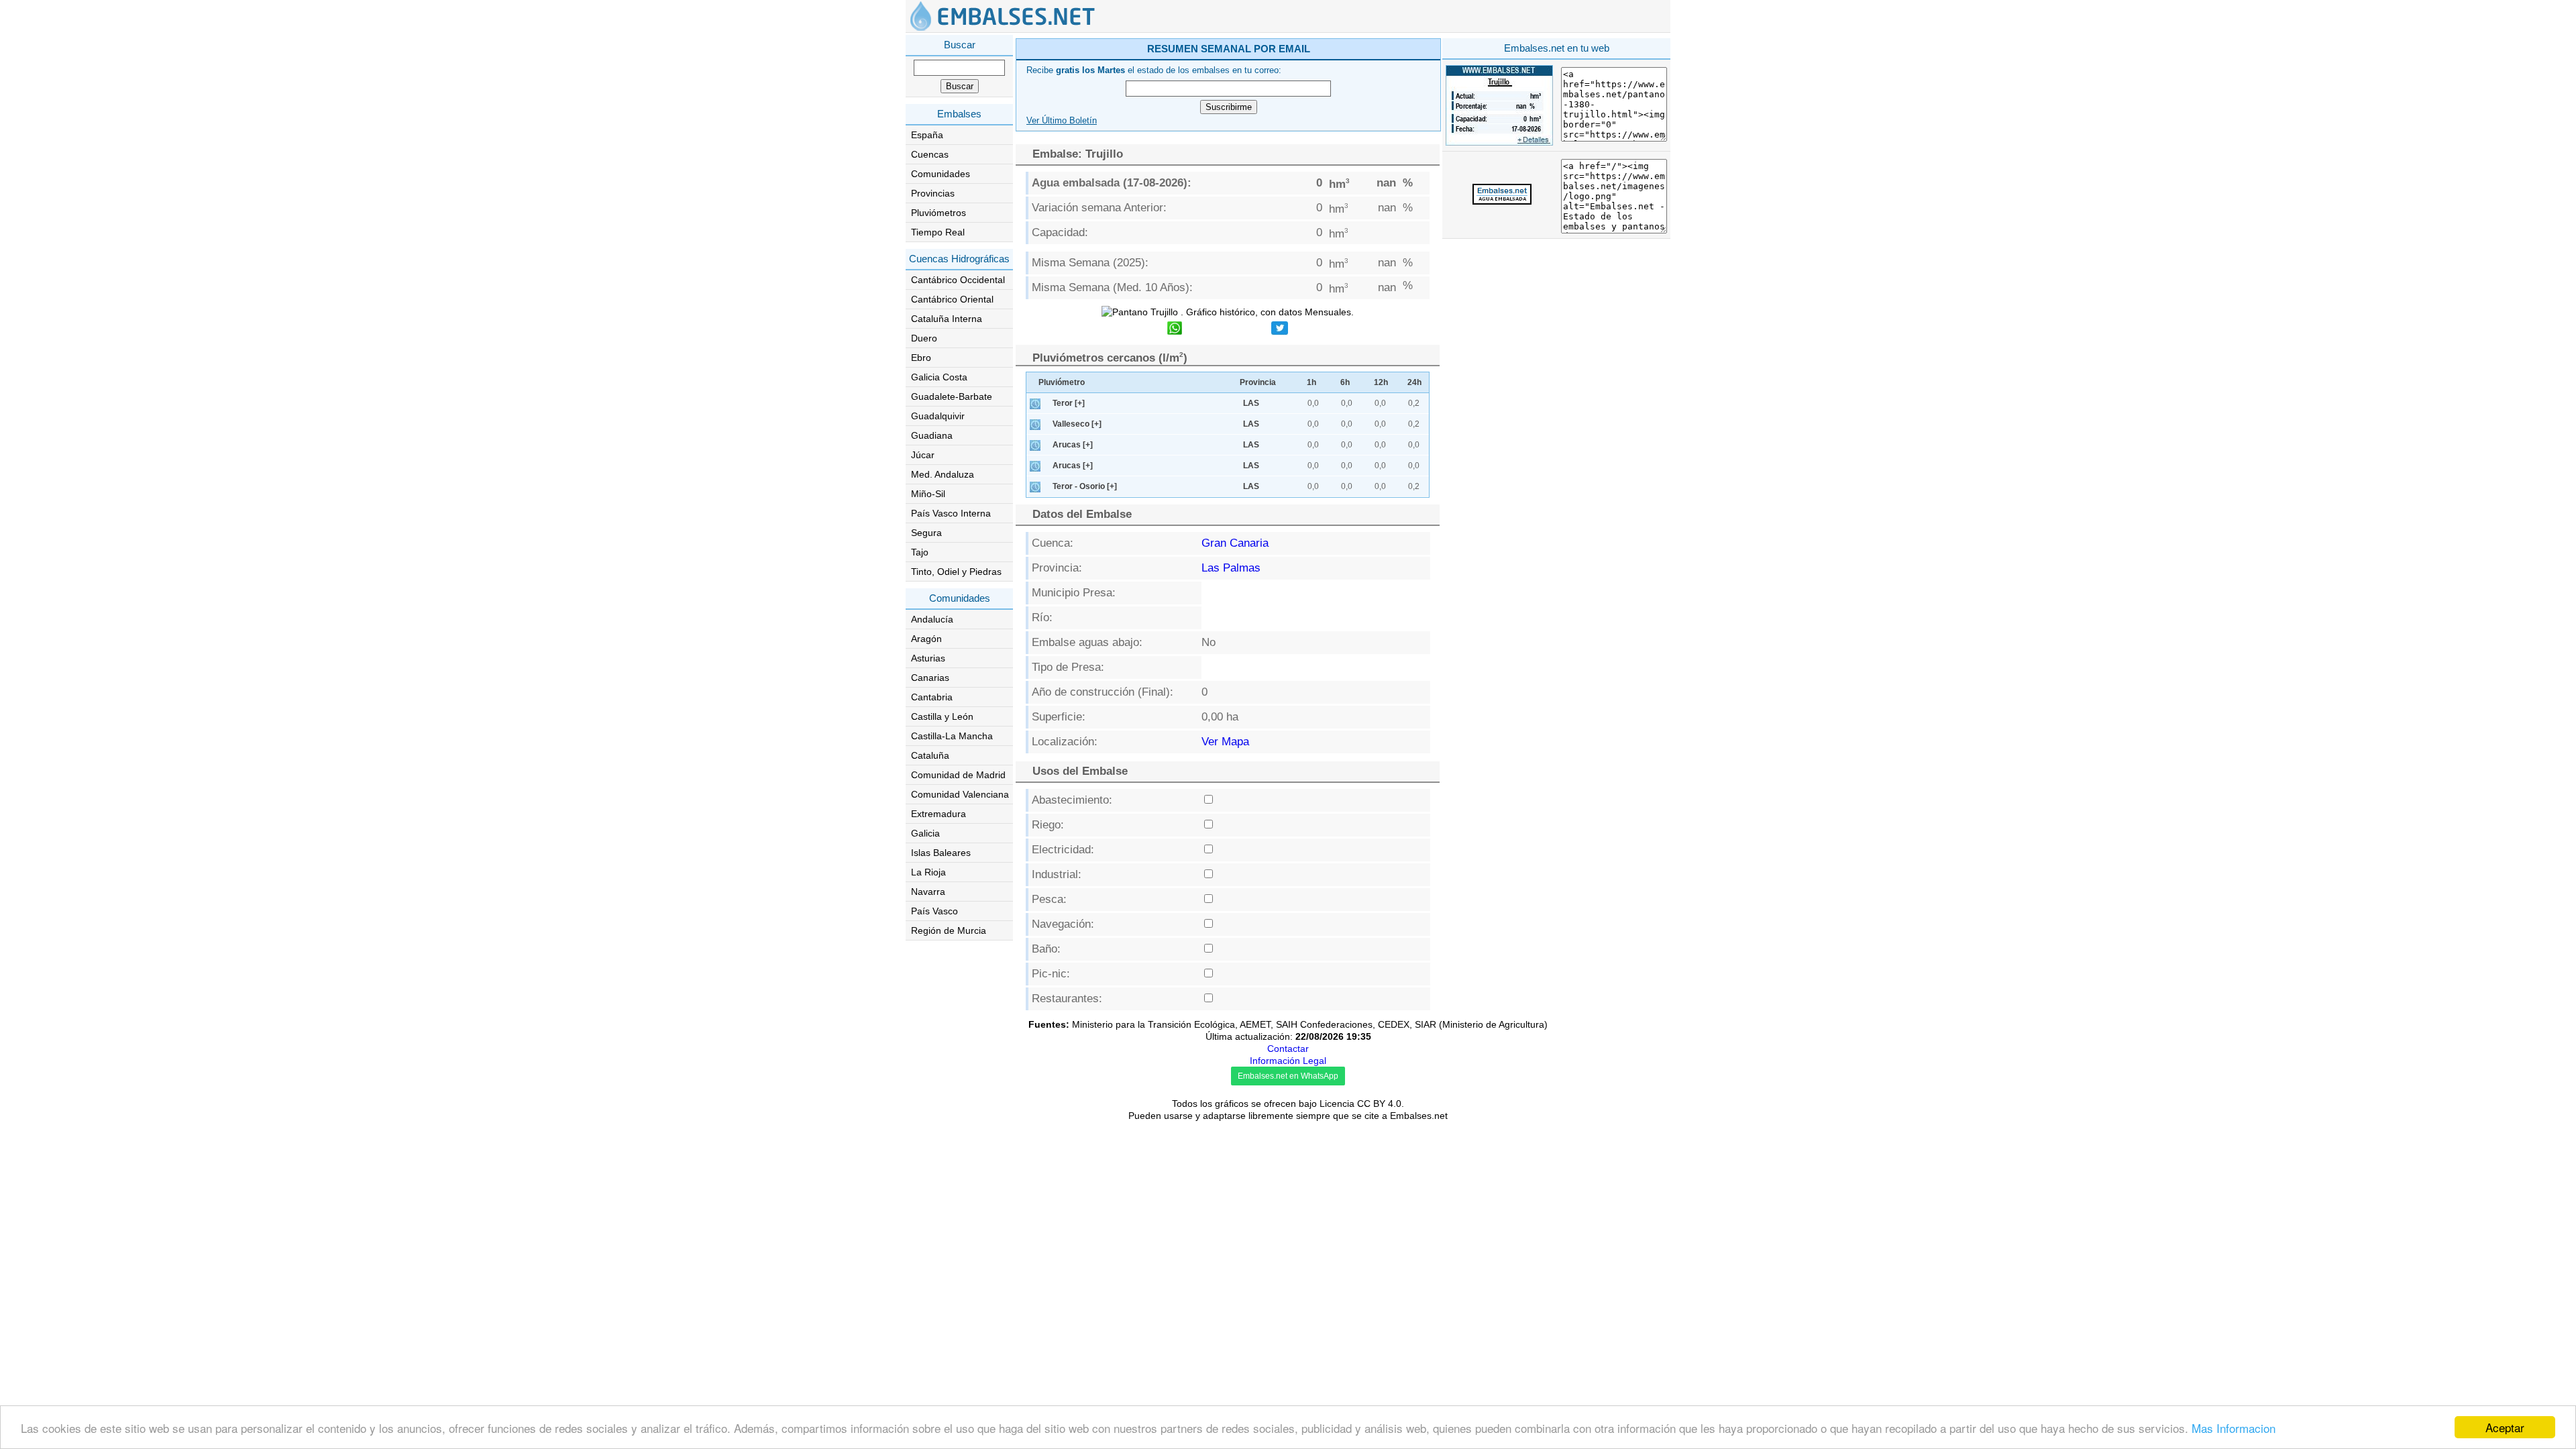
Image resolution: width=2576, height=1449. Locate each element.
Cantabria (932, 697)
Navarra (928, 892)
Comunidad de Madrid (958, 775)
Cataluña (930, 755)
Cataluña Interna (947, 319)
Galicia (925, 833)
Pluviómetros (938, 213)
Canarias (930, 678)
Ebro (921, 358)
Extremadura (938, 814)
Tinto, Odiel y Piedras (956, 572)
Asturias (928, 658)
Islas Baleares (941, 853)
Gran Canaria (1235, 543)
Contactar (1288, 1049)
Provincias (933, 193)
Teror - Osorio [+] (1085, 486)
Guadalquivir (938, 416)
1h (1311, 382)
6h (1345, 382)
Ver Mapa (1225, 742)
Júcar (923, 455)
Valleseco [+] (1077, 424)
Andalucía (932, 619)
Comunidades (941, 174)
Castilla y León (942, 716)
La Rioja (928, 872)
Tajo (920, 552)
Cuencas (930, 154)
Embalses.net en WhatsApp (1288, 1076)
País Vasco (934, 911)
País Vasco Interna (951, 513)
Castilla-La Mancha (952, 736)
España (927, 135)
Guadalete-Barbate (952, 396)
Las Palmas (1231, 568)
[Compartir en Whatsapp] (1175, 330)
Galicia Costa (939, 377)
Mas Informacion (2234, 1428)
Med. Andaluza (943, 474)
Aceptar (2505, 1427)
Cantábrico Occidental (958, 280)
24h (1414, 382)
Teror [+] (1069, 403)
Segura (926, 533)
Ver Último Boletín (1062, 121)
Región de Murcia (949, 930)
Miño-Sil (928, 494)
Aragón (926, 639)
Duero (924, 338)
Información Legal (1288, 1061)
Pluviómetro (1062, 382)
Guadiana (932, 435)
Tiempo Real (938, 232)
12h (1381, 382)
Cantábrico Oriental (952, 299)
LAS (1251, 403)
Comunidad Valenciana (960, 794)
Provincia (1258, 382)
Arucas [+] (1073, 445)
